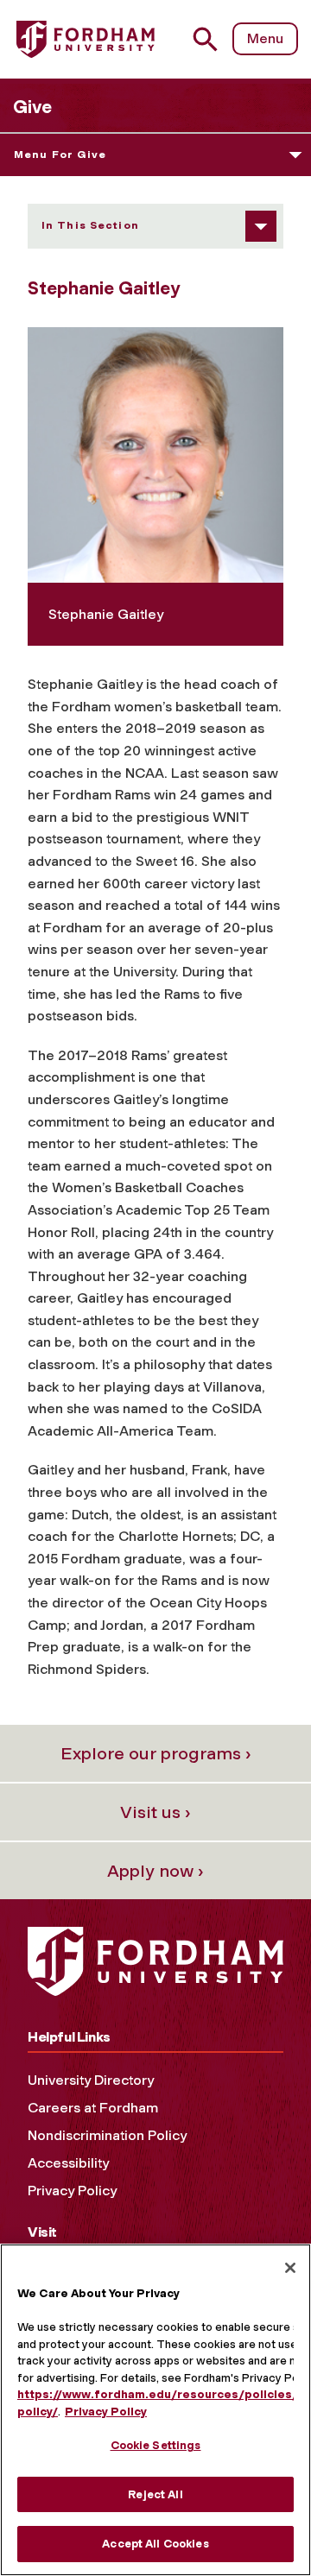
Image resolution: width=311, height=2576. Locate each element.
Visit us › (155, 1812)
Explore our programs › (156, 1753)
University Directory (91, 2080)
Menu (265, 38)
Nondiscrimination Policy (107, 2135)
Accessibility (68, 2163)
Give (32, 107)
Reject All (155, 2494)
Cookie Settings (156, 2445)
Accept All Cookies (155, 2544)
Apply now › (155, 1871)
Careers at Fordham (93, 2108)
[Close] (290, 2268)
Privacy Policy (72, 2191)
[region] (155, 2410)
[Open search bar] (212, 39)
